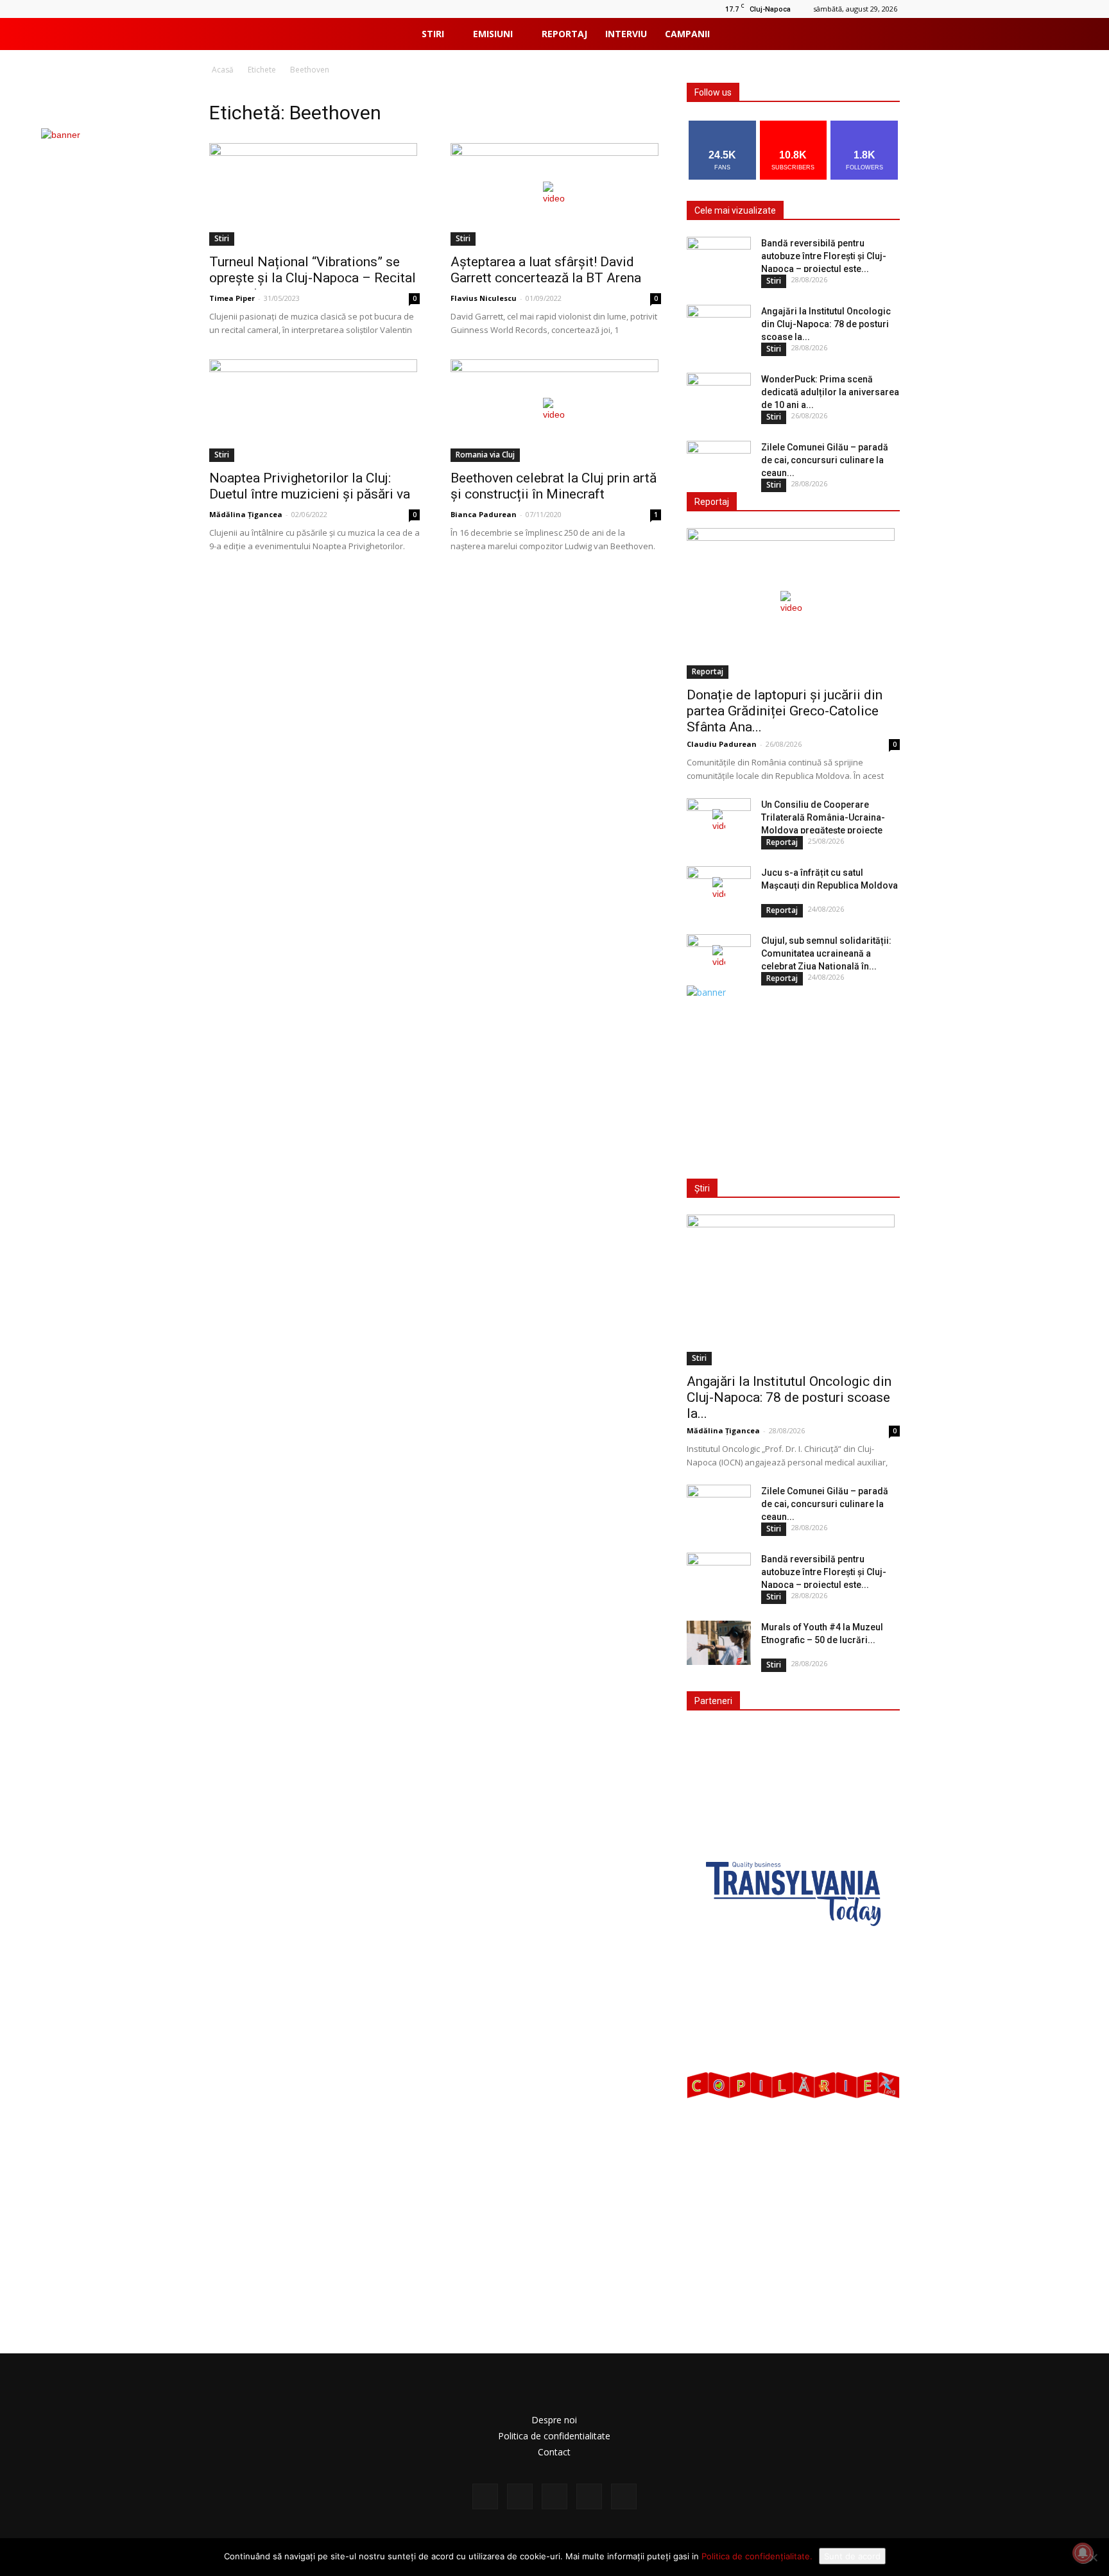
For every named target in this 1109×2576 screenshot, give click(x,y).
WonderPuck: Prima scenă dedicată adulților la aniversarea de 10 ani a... (830, 392)
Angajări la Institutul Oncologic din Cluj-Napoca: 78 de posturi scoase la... (826, 324)
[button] (882, 35)
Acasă (223, 70)
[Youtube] (829, 34)
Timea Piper (232, 298)
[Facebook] (741, 34)
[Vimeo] (807, 34)
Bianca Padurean (484, 514)
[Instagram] (763, 34)
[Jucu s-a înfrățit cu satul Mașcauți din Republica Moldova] (719, 889)
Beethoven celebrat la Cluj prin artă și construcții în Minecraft (554, 486)
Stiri (433, 34)
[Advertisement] (791, 1079)
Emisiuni (493, 34)
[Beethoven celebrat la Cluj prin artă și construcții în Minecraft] (556, 411)
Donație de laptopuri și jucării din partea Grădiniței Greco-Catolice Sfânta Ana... (785, 711)
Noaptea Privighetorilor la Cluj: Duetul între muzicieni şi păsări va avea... (310, 494)
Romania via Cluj (485, 455)
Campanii (687, 34)
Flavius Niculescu (484, 298)
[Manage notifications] (1083, 2553)
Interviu (626, 34)
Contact (554, 2452)
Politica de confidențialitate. (757, 2556)
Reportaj (564, 34)
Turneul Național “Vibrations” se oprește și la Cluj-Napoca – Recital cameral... (313, 278)
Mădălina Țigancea (246, 514)
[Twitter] (785, 34)
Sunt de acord (852, 2556)
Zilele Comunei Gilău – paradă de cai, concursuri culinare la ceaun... (825, 460)
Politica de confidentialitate (554, 2436)
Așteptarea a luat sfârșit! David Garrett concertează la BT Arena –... (546, 278)
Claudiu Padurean (722, 744)
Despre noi (554, 2420)
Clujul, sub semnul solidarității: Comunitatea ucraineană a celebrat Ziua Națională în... (826, 953)
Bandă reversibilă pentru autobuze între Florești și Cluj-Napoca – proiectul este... (824, 256)
